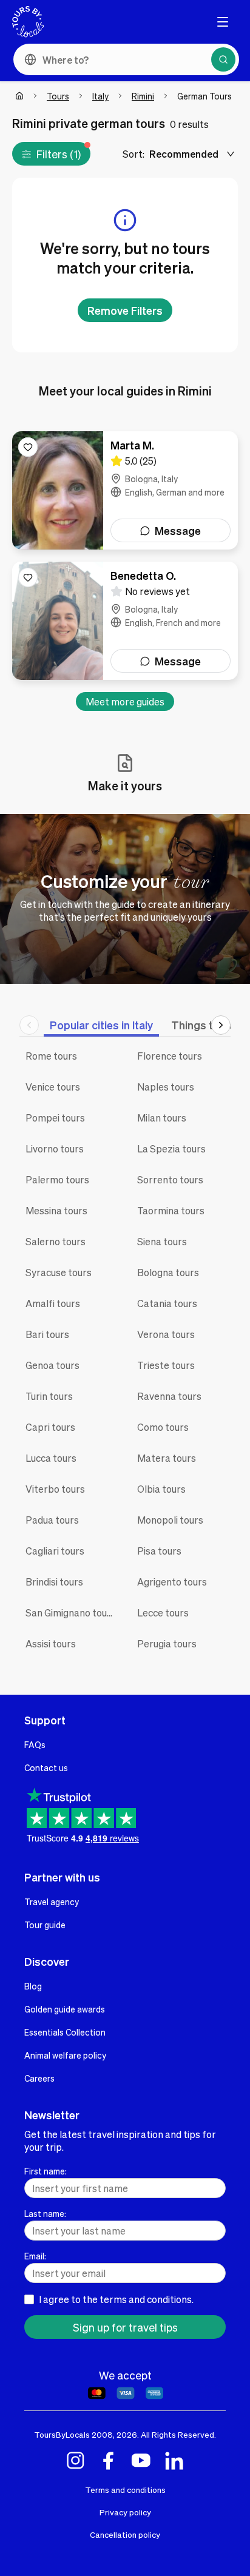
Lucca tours (51, 1458)
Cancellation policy (125, 2534)
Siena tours (162, 1241)
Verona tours (166, 1334)
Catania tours (167, 1303)
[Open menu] (223, 22)
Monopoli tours (170, 1520)
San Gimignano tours (71, 1613)
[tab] (101, 1025)
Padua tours (52, 1520)
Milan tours (162, 1118)
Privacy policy (125, 2512)
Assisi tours (51, 1643)
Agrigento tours (172, 1582)
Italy (100, 96)
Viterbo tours (55, 1489)
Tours (58, 96)
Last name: (45, 2213)
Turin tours (49, 1396)
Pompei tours (55, 1118)
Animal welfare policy (65, 2055)
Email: (35, 2256)
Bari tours (47, 1334)
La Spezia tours (171, 1148)
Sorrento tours (170, 1179)
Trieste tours (166, 1365)
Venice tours (53, 1087)
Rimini (143, 96)
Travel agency (52, 1902)
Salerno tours (56, 1241)
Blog (33, 1986)
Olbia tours (161, 1489)
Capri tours (50, 1427)
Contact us (46, 1767)
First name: (46, 2171)
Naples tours (166, 1087)
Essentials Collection (65, 2032)
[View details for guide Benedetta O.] (125, 621)
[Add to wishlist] (28, 447)
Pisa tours (159, 1551)
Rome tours (51, 1056)
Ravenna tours (169, 1396)
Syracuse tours (59, 1272)
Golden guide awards (65, 2009)
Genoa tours (52, 1365)
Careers (39, 2078)
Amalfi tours (53, 1303)
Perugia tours (167, 1643)
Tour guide (45, 1925)
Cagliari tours (55, 1551)
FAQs (35, 1744)
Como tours (163, 1427)
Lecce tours (163, 1613)
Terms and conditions (125, 2490)
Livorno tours (55, 1148)
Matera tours (167, 1458)
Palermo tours (57, 1179)
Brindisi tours (54, 1582)
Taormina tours (171, 1210)
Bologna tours (168, 1272)
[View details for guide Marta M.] (125, 490)
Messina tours (56, 1210)
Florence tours (170, 1056)
